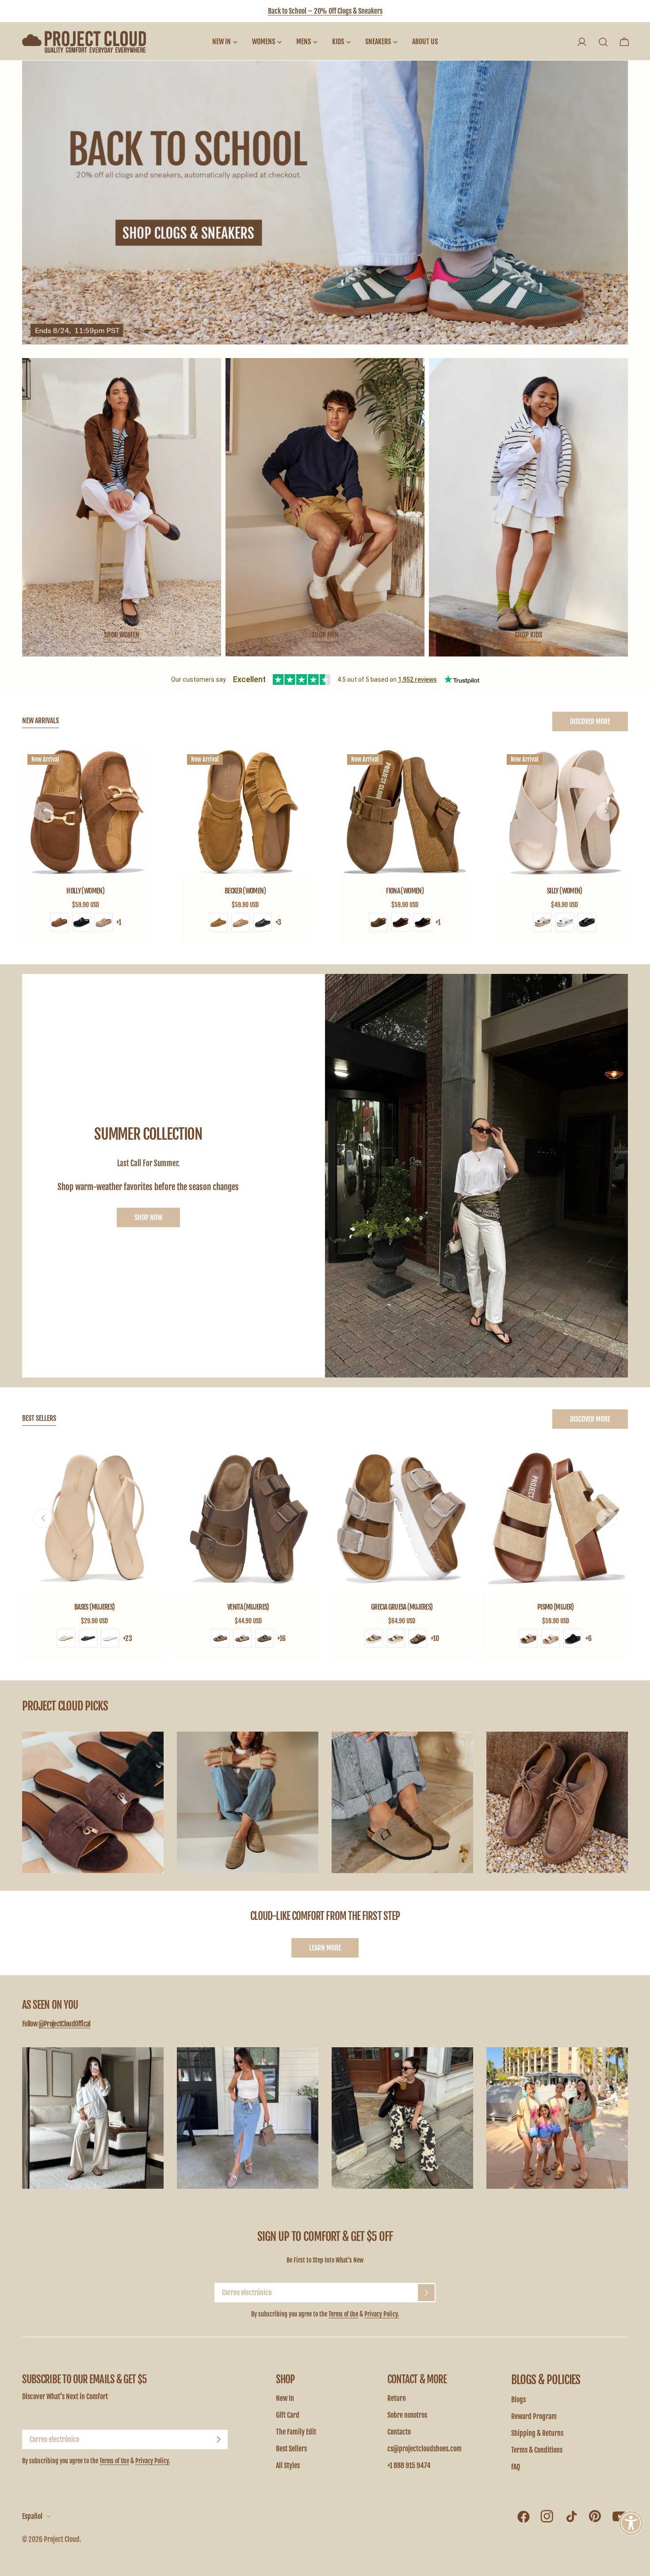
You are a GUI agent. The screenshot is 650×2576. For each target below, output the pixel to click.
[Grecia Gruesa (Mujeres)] (402, 1519)
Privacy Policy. (382, 2314)
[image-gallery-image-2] (248, 1802)
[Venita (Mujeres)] (249, 1519)
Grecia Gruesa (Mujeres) (402, 1607)
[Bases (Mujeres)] (95, 1519)
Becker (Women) (245, 891)
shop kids (528, 635)
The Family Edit (296, 2432)
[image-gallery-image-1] (93, 1802)
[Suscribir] (426, 2293)
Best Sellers (291, 2449)
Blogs (518, 2400)
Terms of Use (343, 2314)
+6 (589, 1638)
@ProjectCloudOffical (65, 2024)
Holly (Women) (85, 891)
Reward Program (534, 2416)
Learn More (325, 1948)
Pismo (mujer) (556, 1607)
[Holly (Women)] (85, 812)
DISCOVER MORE (590, 721)
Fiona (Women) (405, 891)
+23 (128, 1638)
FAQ (516, 2467)
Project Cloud (62, 2539)
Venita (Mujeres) (248, 1607)
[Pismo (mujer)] (556, 1519)
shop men (325, 635)
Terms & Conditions (537, 2450)
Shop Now (148, 1217)
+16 (281, 1638)
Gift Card (288, 2415)
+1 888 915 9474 (409, 2465)
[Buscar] (603, 42)
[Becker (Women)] (245, 812)
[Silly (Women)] (565, 812)
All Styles (288, 2465)
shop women (122, 635)
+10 (435, 1638)
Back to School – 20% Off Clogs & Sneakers (325, 11)
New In (285, 2398)
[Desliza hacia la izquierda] (43, 811)
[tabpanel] (325, 845)
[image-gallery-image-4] (557, 1802)
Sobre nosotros (407, 2415)
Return (397, 2398)
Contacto (399, 2432)
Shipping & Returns (537, 2433)
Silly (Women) (565, 891)
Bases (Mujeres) (94, 1607)
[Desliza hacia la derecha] (607, 811)
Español (32, 2516)
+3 (278, 922)
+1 (119, 922)
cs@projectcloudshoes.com (424, 2449)
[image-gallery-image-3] (402, 1802)
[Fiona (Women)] (405, 812)
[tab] (40, 721)
